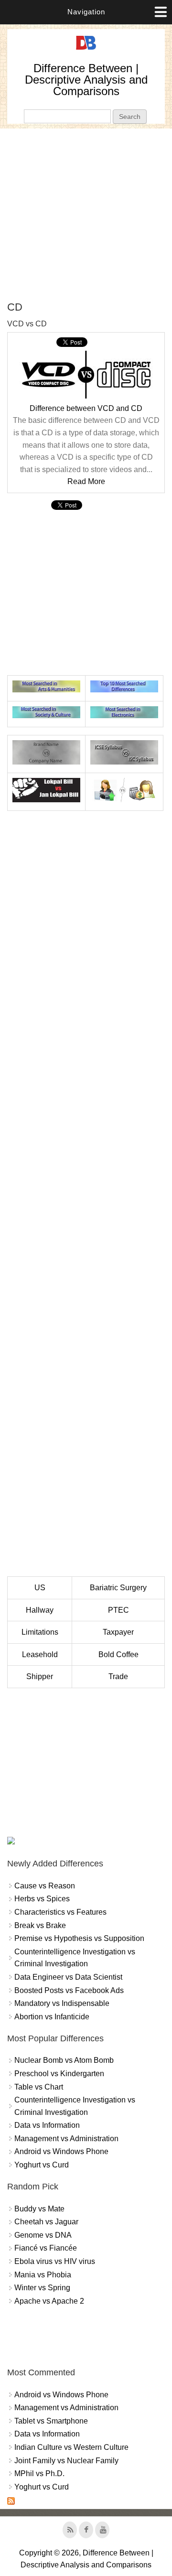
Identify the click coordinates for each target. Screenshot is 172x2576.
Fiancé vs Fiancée (46, 2248)
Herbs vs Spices (42, 1899)
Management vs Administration (66, 2139)
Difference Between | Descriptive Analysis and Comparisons (86, 80)
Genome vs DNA (43, 2235)
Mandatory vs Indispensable (62, 2003)
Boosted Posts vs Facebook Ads (69, 1990)
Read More (86, 481)
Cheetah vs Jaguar (46, 2222)
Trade (118, 1676)
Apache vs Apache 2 (49, 2301)
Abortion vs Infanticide (52, 2017)
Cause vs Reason (45, 1886)
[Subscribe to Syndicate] (11, 2502)
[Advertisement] (86, 215)
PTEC (118, 1610)
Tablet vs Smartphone (51, 2421)
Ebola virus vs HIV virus (55, 2261)
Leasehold (40, 1654)
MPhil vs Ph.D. (39, 2474)
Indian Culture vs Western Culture (71, 2447)
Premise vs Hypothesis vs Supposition (79, 1938)
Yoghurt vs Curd (42, 2165)
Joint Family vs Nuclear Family (66, 2461)
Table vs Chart (39, 2087)
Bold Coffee (118, 1654)
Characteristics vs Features (60, 1912)
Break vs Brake (40, 1925)
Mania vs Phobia (43, 2275)
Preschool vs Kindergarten (59, 2074)
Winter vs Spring (42, 2288)
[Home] (86, 50)
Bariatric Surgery (118, 1588)
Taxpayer (118, 1632)
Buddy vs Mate (39, 2209)
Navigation (86, 12)
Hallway (40, 1610)
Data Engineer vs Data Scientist (68, 1977)
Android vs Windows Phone (61, 2151)
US (40, 1588)
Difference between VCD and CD (86, 408)
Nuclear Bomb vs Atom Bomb (64, 2060)
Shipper (40, 1676)
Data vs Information (47, 2125)
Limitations (40, 1632)
